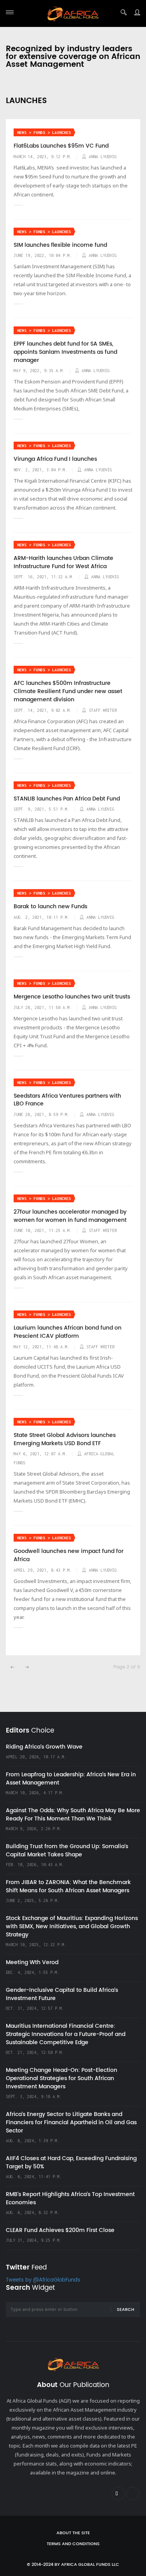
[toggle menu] (10, 12)
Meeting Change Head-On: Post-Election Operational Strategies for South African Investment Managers (62, 2078)
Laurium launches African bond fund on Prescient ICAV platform (68, 1332)
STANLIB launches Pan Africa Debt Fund (67, 799)
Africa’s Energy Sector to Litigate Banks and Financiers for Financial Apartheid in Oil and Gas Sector (71, 2122)
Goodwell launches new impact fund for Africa (69, 1555)
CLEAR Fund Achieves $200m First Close (60, 2230)
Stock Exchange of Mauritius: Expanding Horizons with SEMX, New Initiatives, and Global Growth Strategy (72, 1926)
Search (126, 2310)
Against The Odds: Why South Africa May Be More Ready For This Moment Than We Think (73, 1815)
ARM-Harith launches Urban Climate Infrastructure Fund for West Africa (63, 562)
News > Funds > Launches (44, 133)
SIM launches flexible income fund (60, 245)
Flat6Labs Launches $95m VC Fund (61, 146)
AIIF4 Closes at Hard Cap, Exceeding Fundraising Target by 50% (71, 2162)
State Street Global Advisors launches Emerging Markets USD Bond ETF (65, 1440)
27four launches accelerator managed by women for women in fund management (70, 1216)
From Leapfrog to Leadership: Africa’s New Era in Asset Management (71, 1779)
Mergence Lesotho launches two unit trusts (72, 997)
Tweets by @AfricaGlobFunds (43, 2280)
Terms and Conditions (73, 2544)
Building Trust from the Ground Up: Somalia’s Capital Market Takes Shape (67, 1850)
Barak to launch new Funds (50, 907)
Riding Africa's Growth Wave (44, 1747)
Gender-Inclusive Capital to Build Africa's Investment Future (62, 1994)
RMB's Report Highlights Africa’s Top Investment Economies (70, 2198)
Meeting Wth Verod (32, 1962)
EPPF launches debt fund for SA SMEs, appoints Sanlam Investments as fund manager (65, 352)
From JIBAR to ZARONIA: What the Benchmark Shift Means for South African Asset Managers (68, 1886)
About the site (73, 2533)
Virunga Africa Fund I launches (55, 459)
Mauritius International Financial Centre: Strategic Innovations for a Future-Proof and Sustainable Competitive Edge (66, 2034)
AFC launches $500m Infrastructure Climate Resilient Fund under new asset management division (68, 691)
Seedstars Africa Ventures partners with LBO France (67, 1100)
